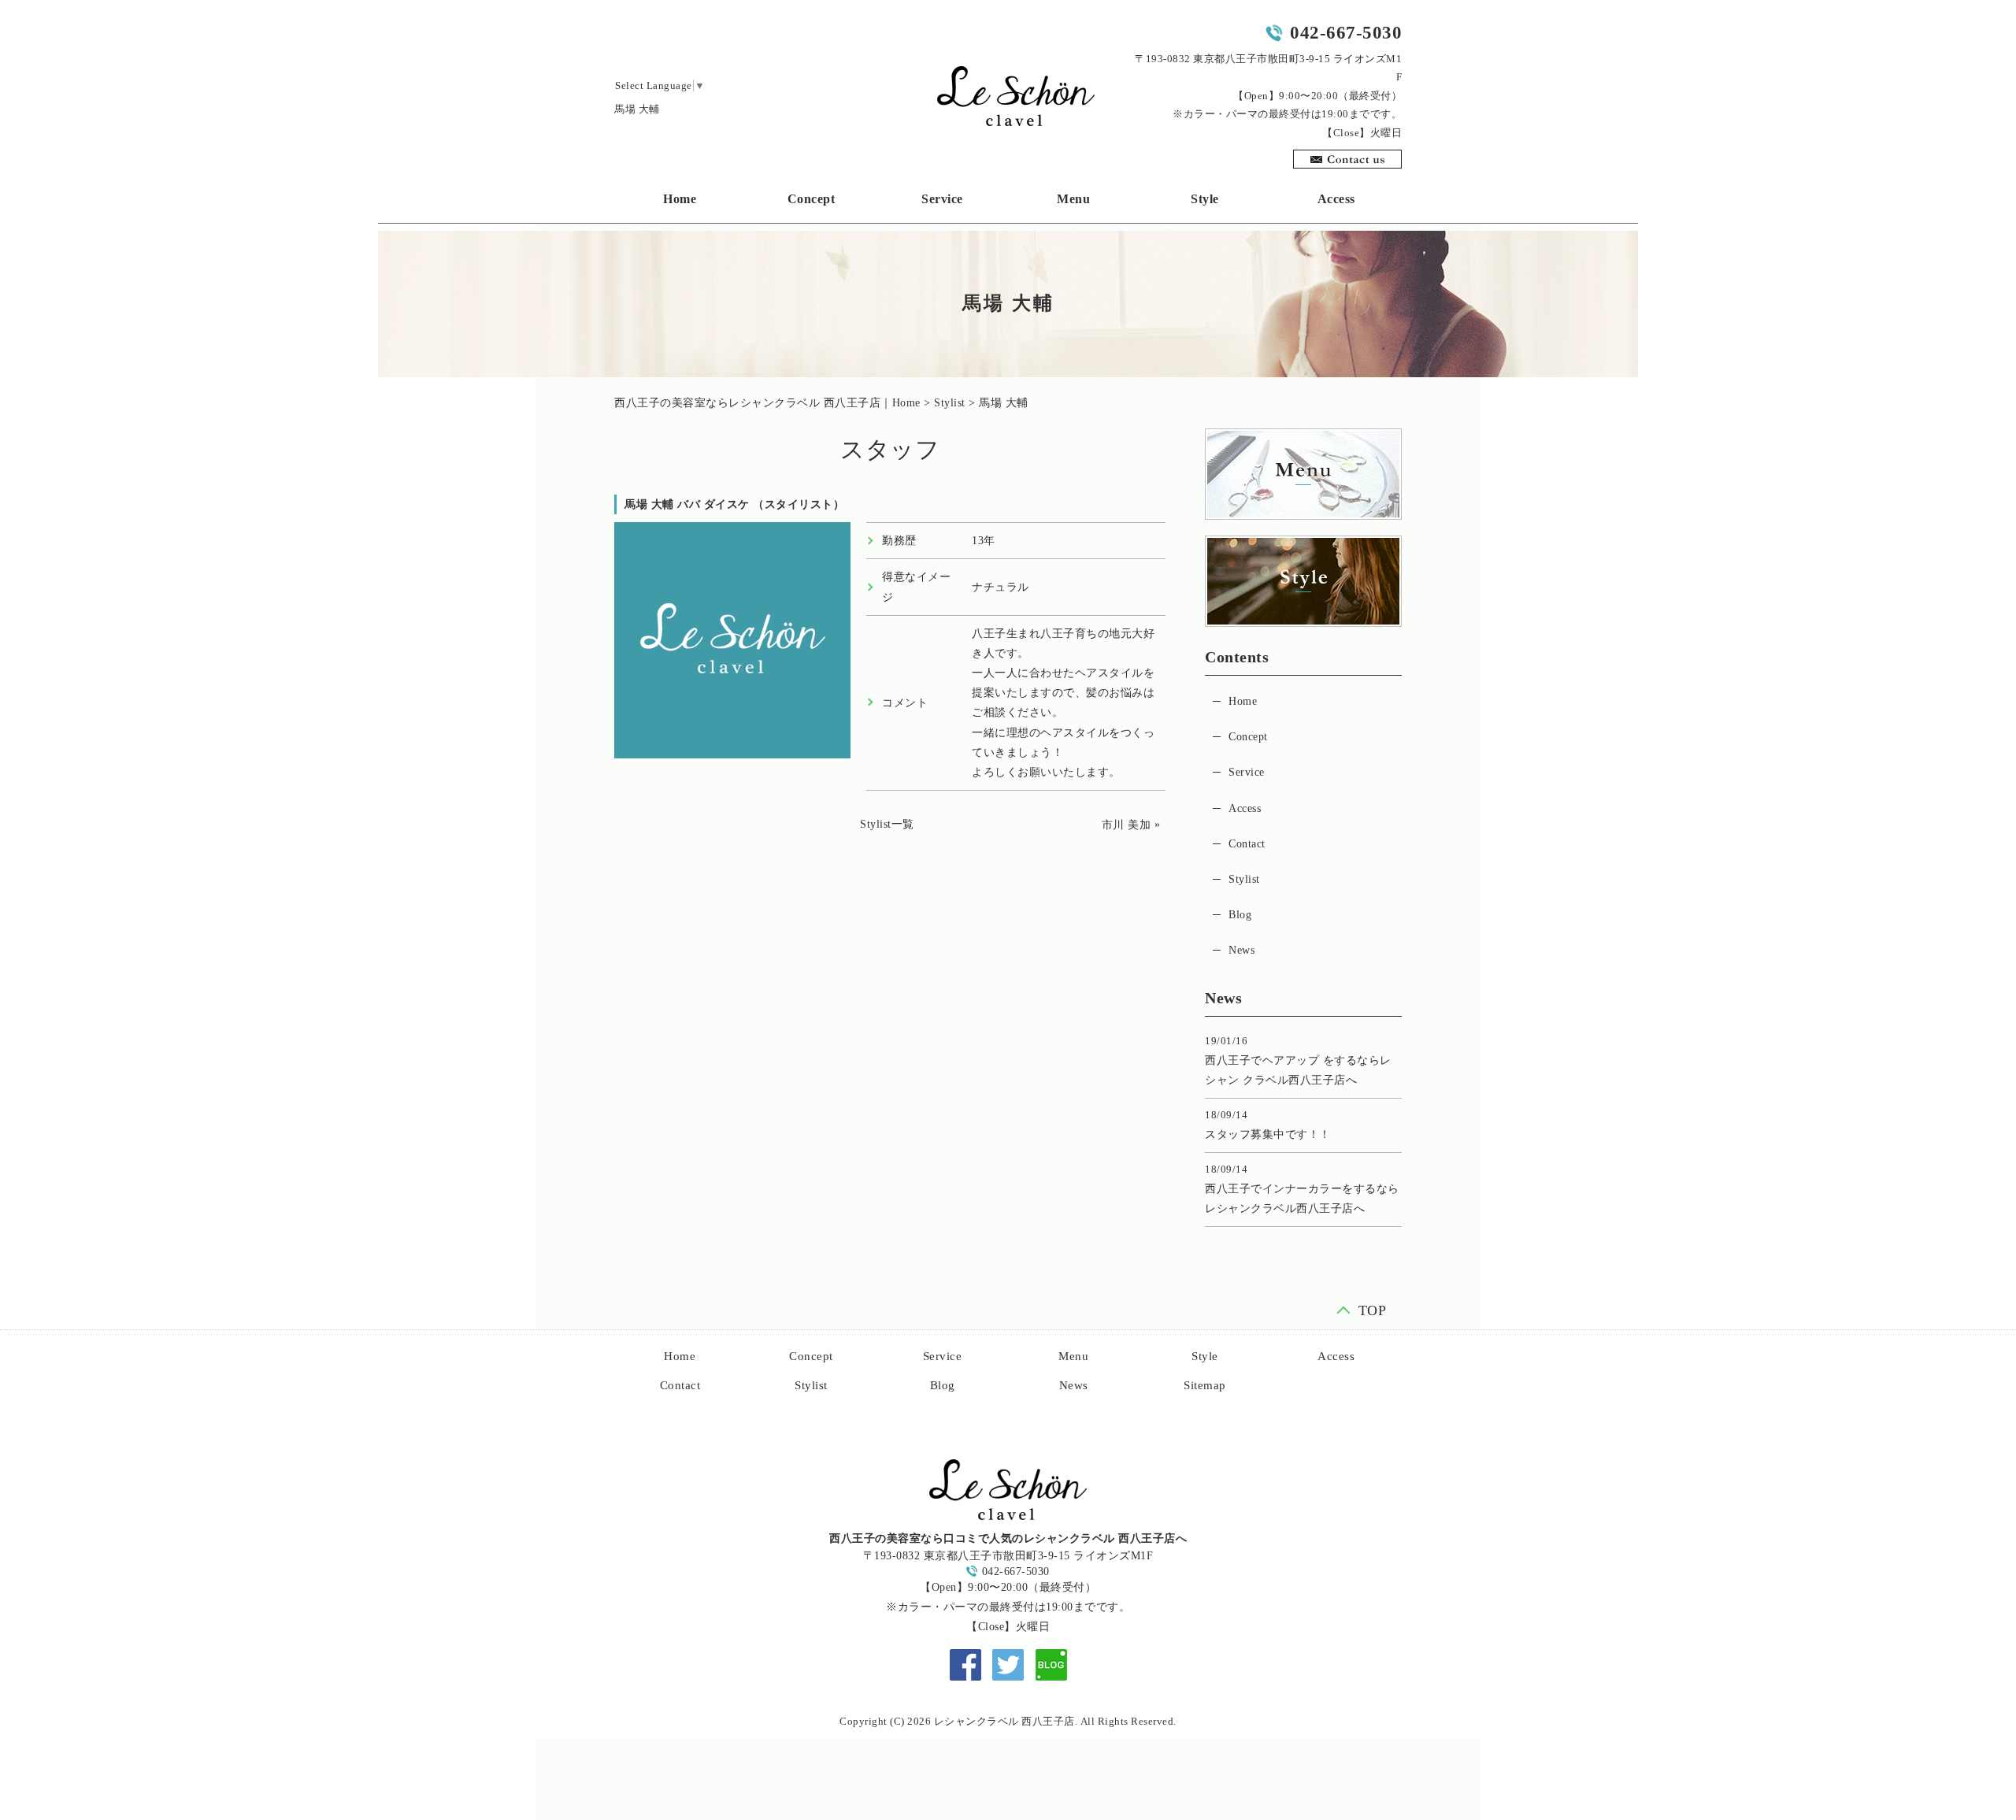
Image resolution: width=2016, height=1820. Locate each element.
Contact (1247, 844)
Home (680, 199)
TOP (1373, 1308)
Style (1205, 199)
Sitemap (1205, 1385)
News (1241, 950)
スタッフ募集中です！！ (1268, 1134)
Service (942, 199)
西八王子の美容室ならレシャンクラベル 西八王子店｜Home (767, 403)
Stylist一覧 (887, 824)
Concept (812, 199)
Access (1336, 199)
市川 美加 (1126, 825)
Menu (1073, 199)
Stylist (950, 403)
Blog (1240, 915)
